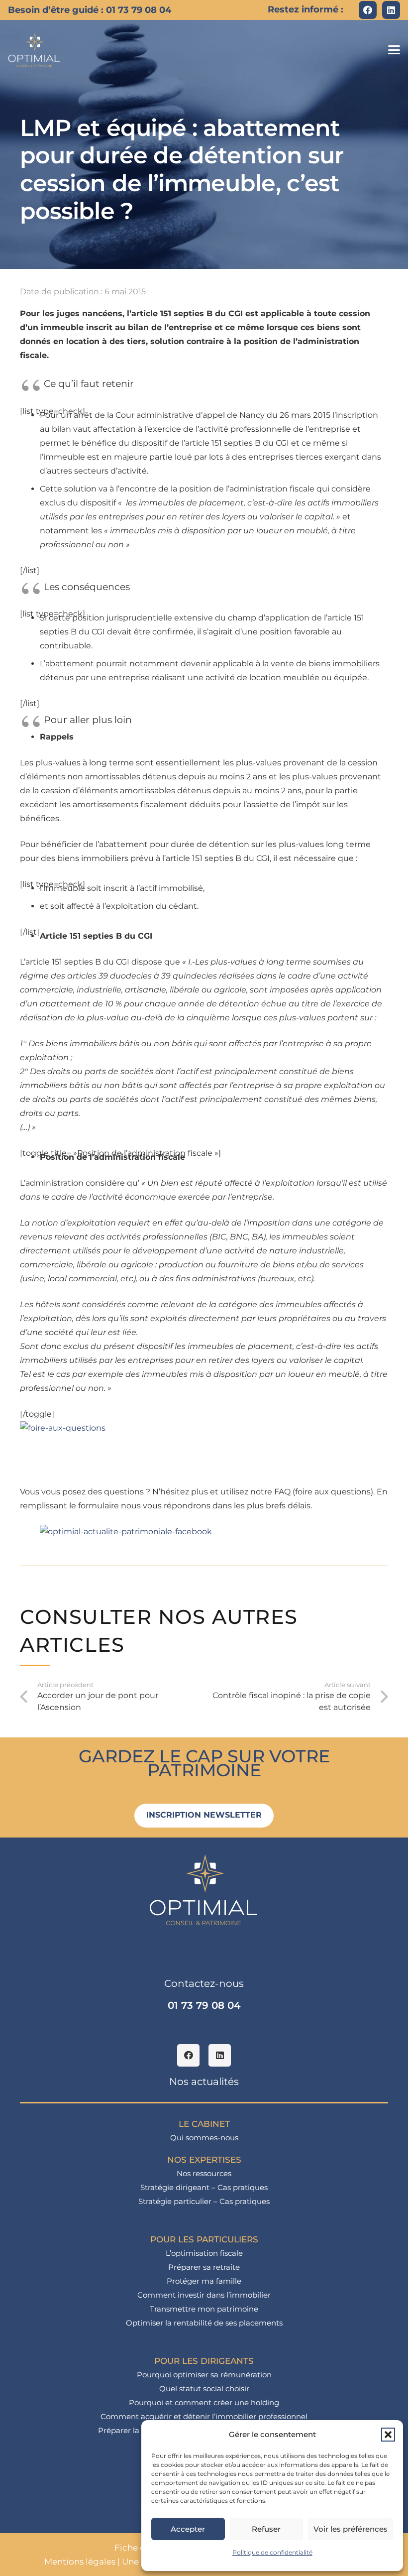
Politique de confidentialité (272, 2552)
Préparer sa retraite (204, 2267)
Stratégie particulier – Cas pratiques (204, 2201)
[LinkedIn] (391, 10)
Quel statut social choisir (204, 2389)
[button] (388, 2435)
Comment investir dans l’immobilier (204, 2295)
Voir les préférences (351, 2529)
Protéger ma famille (204, 2281)
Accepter (188, 2529)
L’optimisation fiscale (204, 2253)
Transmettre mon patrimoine (204, 2309)
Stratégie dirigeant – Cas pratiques (204, 2187)
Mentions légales (80, 2562)
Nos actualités (204, 2082)
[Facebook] (368, 10)
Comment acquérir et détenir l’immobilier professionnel (204, 2416)
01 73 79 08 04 (204, 2005)
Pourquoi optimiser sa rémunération (204, 2375)
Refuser (266, 2529)
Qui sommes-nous (204, 2138)
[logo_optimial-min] (34, 50)
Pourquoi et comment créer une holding (204, 2402)
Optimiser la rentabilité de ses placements (204, 2323)
